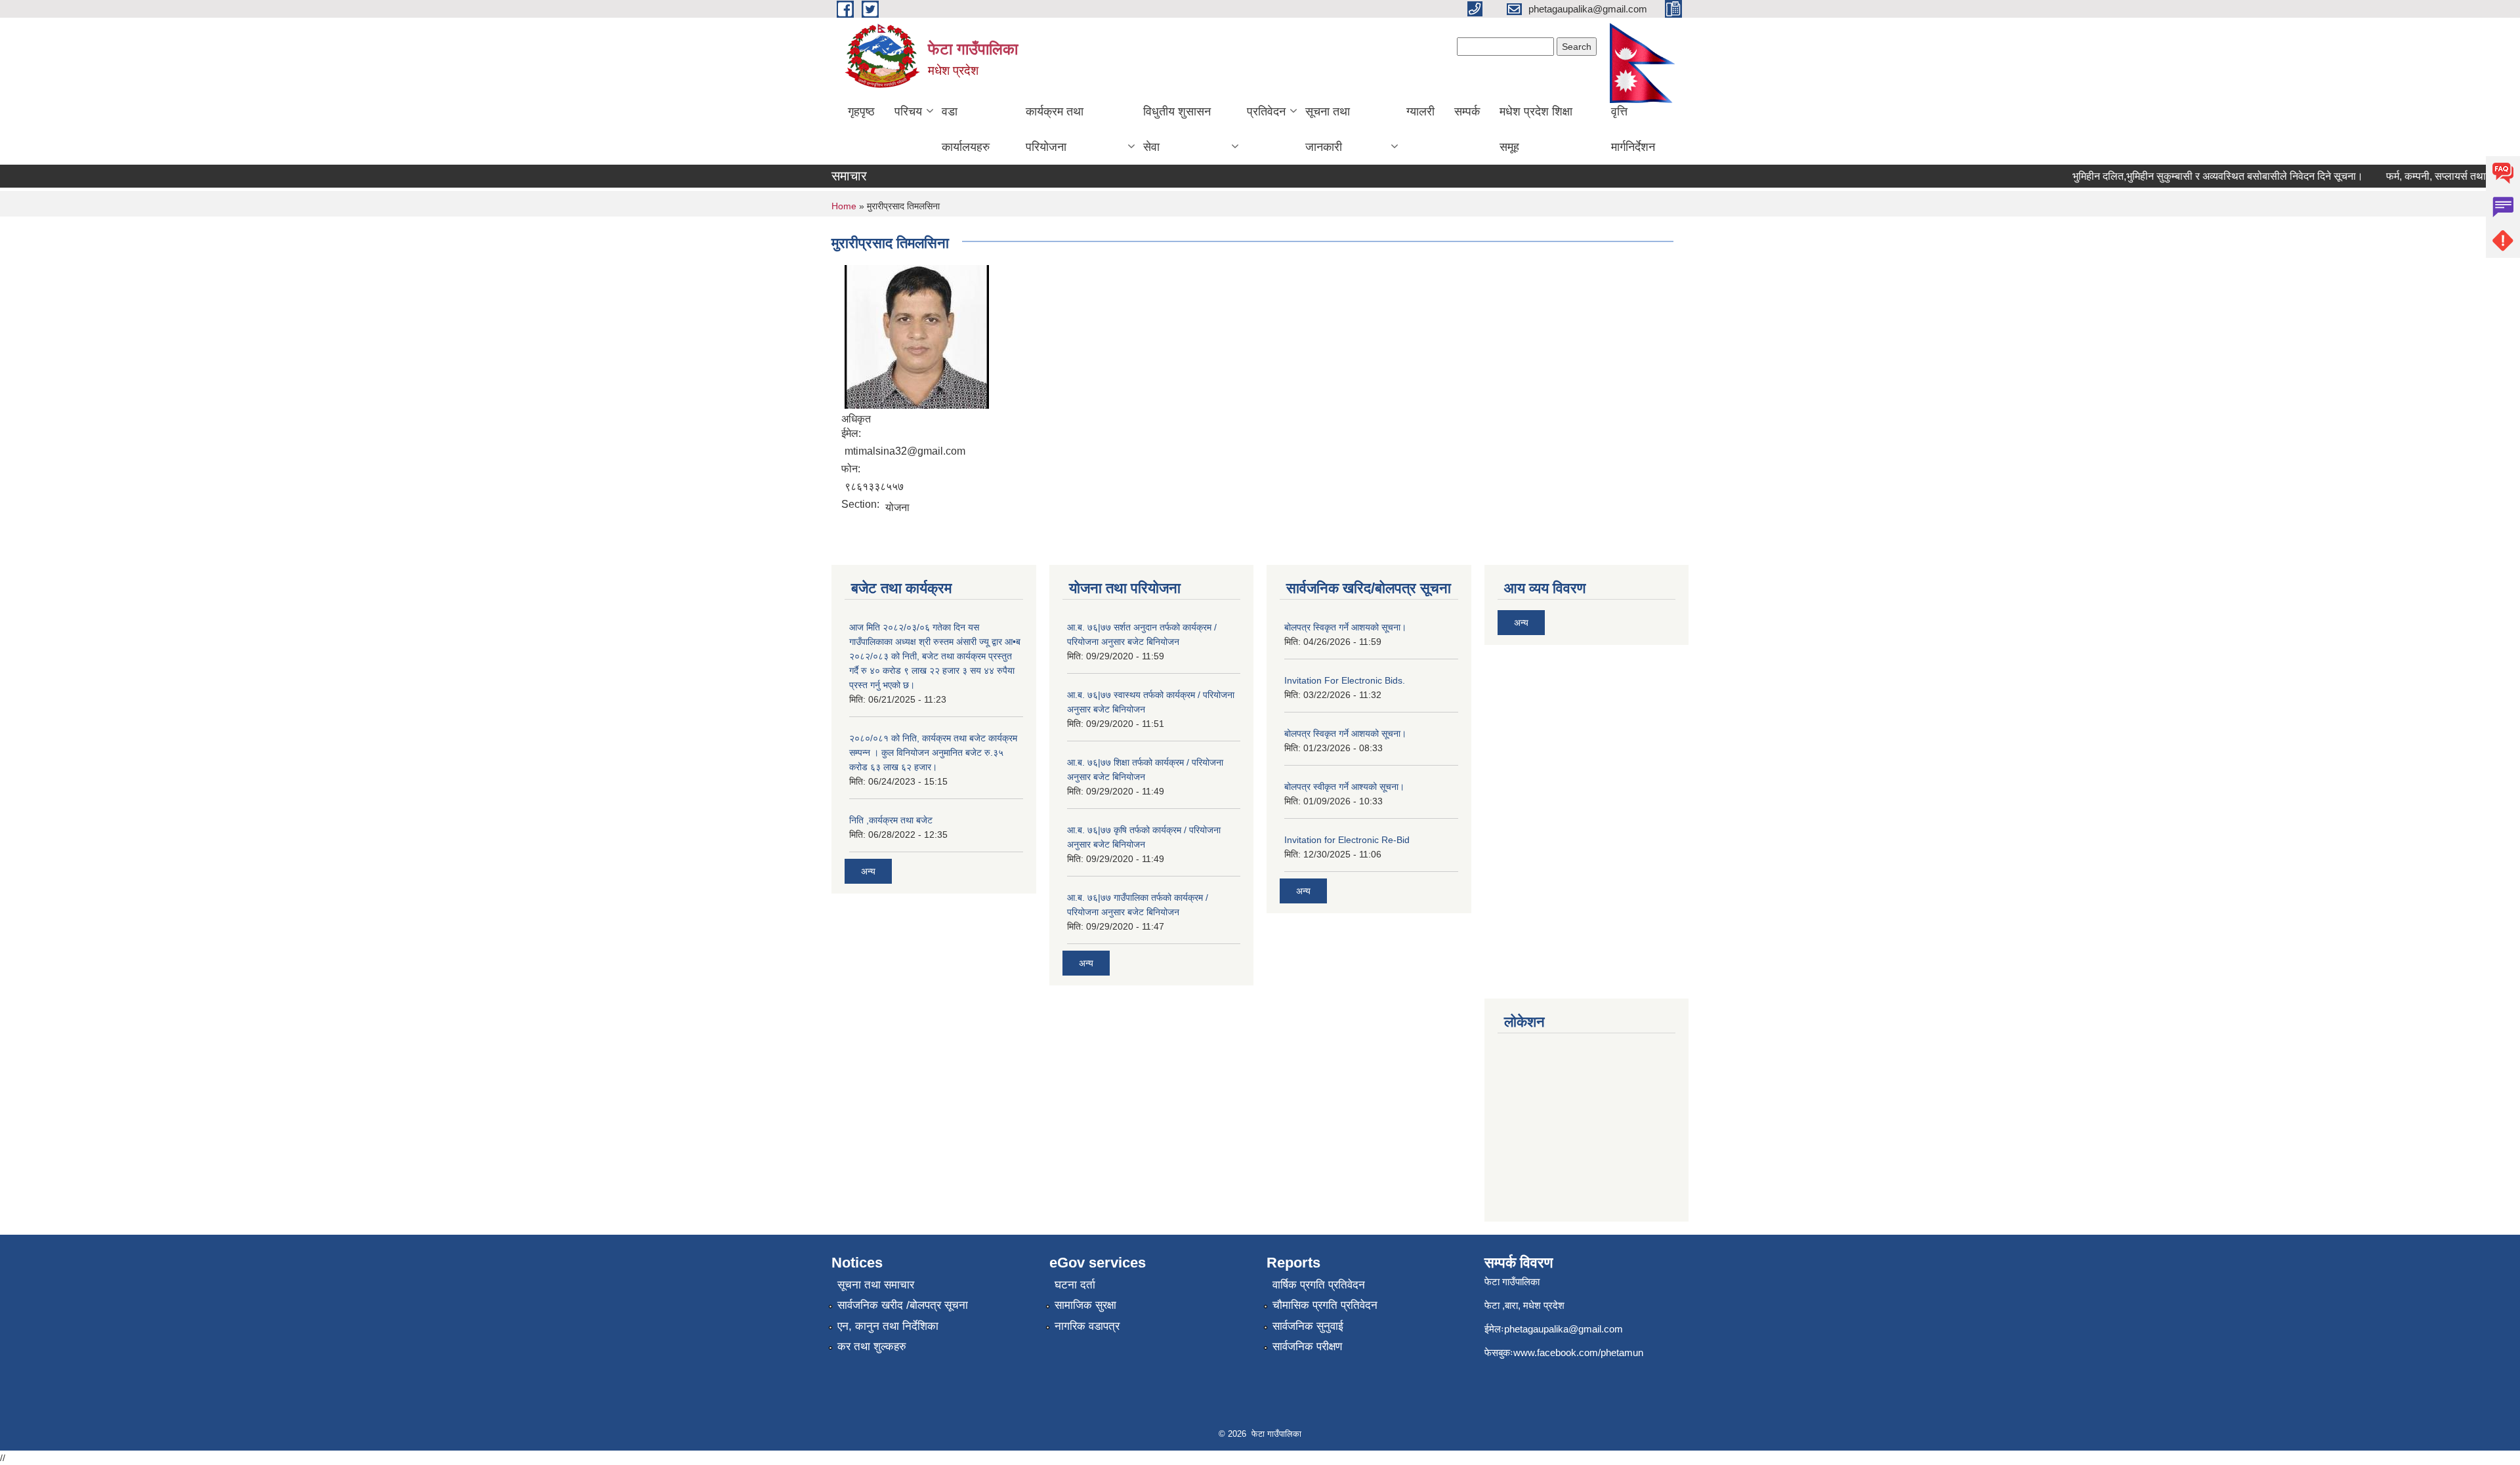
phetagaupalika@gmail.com (1564, 1329)
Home (844, 206)
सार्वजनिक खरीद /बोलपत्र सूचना (903, 1305)
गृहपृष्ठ (861, 112)
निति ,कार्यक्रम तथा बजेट (891, 820)
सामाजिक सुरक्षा (1085, 1305)
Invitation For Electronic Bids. (1345, 680)
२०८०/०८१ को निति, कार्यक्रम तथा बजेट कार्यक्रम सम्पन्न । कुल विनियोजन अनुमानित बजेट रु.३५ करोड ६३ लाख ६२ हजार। (933, 753)
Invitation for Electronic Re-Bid (1347, 840)
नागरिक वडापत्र (1087, 1326)
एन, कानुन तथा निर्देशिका (888, 1326)
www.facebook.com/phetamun (1578, 1352)
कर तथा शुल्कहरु (872, 1347)
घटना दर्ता (1075, 1285)
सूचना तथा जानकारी (1328, 129)
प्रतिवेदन (1266, 112)
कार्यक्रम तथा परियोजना (1055, 129)
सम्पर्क (1467, 112)
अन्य (868, 871)
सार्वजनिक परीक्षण (1307, 1347)
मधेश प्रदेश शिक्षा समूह (1536, 129)
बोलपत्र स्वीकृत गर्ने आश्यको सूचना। (1344, 787)
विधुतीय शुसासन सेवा (1177, 129)
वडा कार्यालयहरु (966, 129)
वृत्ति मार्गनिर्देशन (1633, 129)
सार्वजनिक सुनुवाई (1308, 1326)
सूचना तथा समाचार (876, 1285)
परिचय (908, 112)
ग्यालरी (1420, 112)
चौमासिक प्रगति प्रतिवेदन (1325, 1305)
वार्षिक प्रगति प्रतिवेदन (1319, 1285)
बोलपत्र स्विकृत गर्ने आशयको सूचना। (1345, 627)
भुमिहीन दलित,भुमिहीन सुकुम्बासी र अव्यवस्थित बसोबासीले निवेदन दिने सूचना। (2192, 176)
